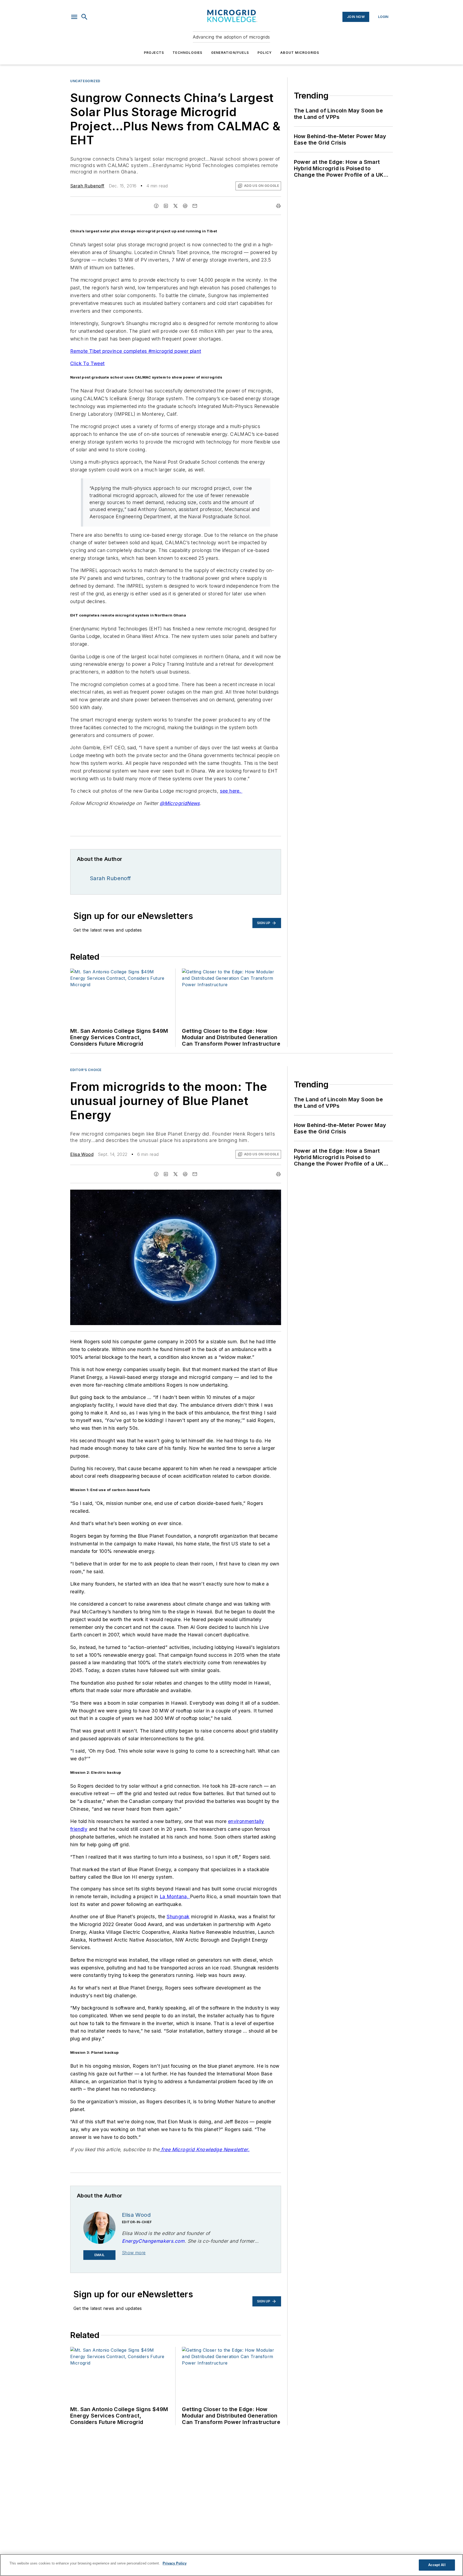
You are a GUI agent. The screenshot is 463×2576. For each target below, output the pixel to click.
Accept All (437, 2565)
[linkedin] (166, 206)
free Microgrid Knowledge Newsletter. (204, 2149)
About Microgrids (300, 53)
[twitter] (176, 206)
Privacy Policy (175, 2563)
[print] (278, 206)
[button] (74, 17)
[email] (195, 206)
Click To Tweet (87, 363)
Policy (265, 53)
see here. (231, 791)
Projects (154, 53)
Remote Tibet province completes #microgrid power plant (136, 351)
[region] (231, 2565)
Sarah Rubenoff (87, 186)
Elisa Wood (82, 1154)
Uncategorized (85, 81)
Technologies (187, 53)
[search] (84, 17)
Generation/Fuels (230, 53)
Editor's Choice (86, 1070)
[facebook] (156, 206)
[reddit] (185, 206)
